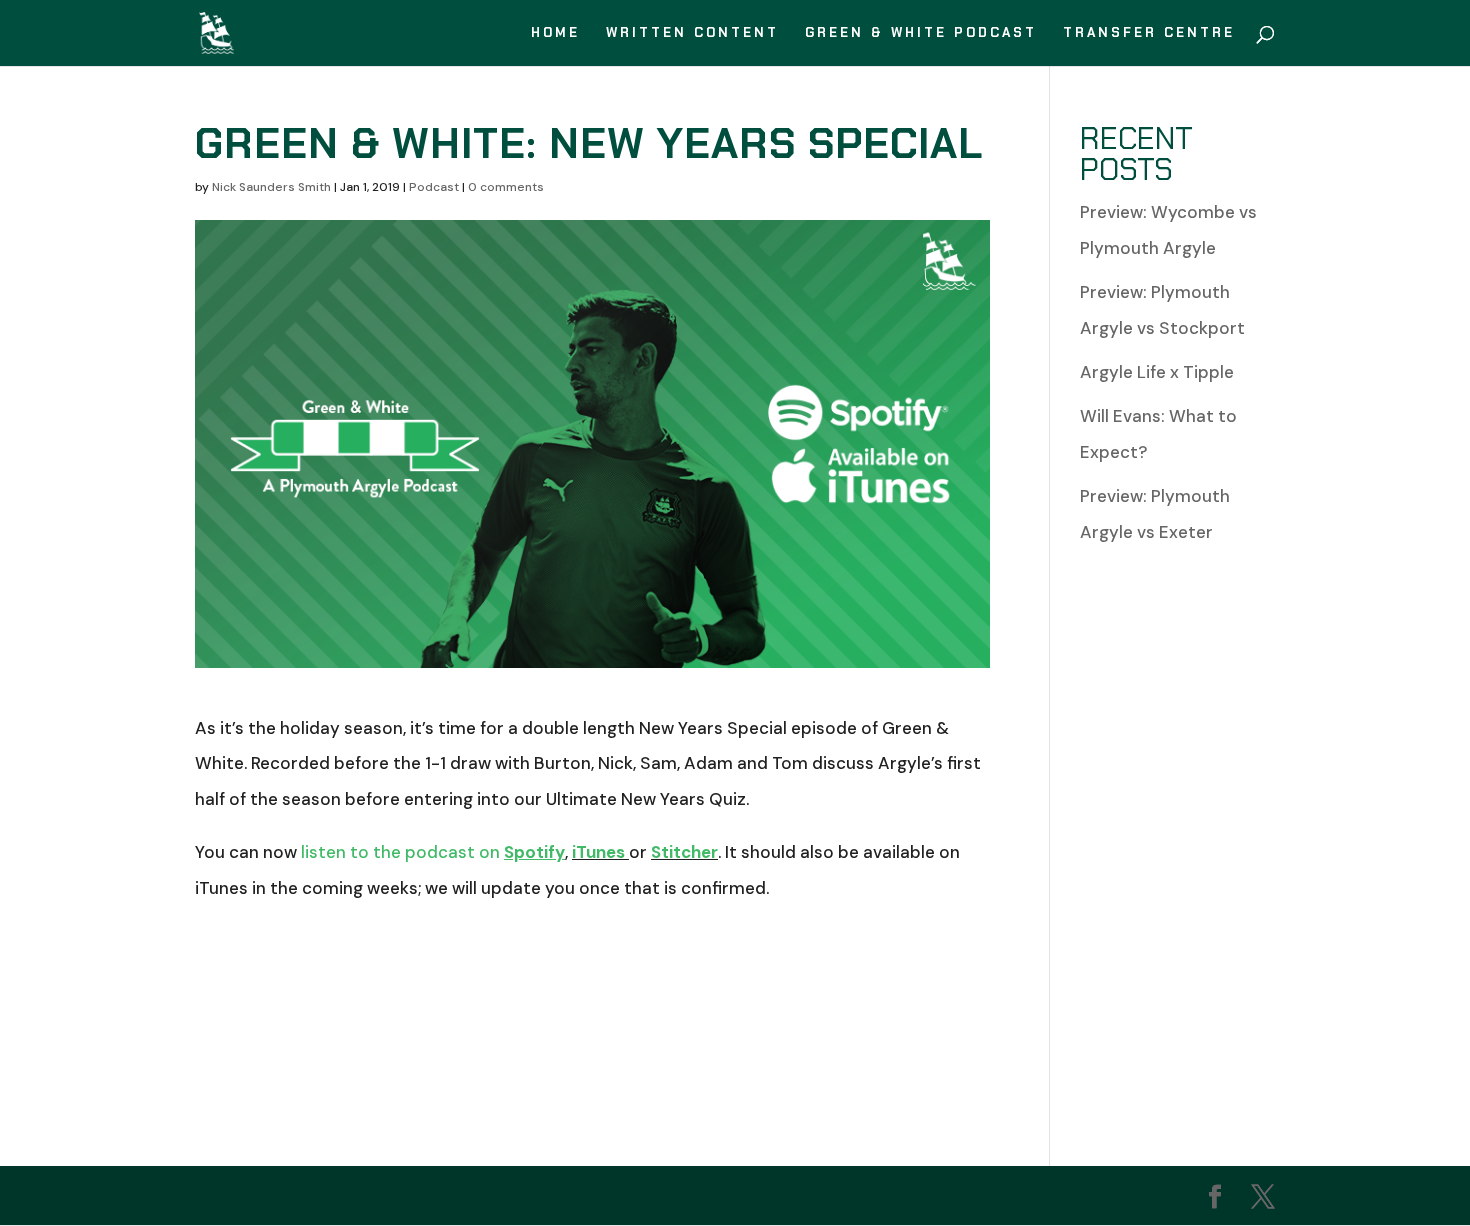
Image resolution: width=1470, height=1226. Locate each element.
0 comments (506, 187)
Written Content (692, 33)
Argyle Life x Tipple (1157, 372)
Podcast (434, 187)
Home (555, 33)
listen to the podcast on (433, 852)
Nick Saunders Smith (271, 187)
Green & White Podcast (921, 33)
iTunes (598, 852)
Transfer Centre (1149, 33)
